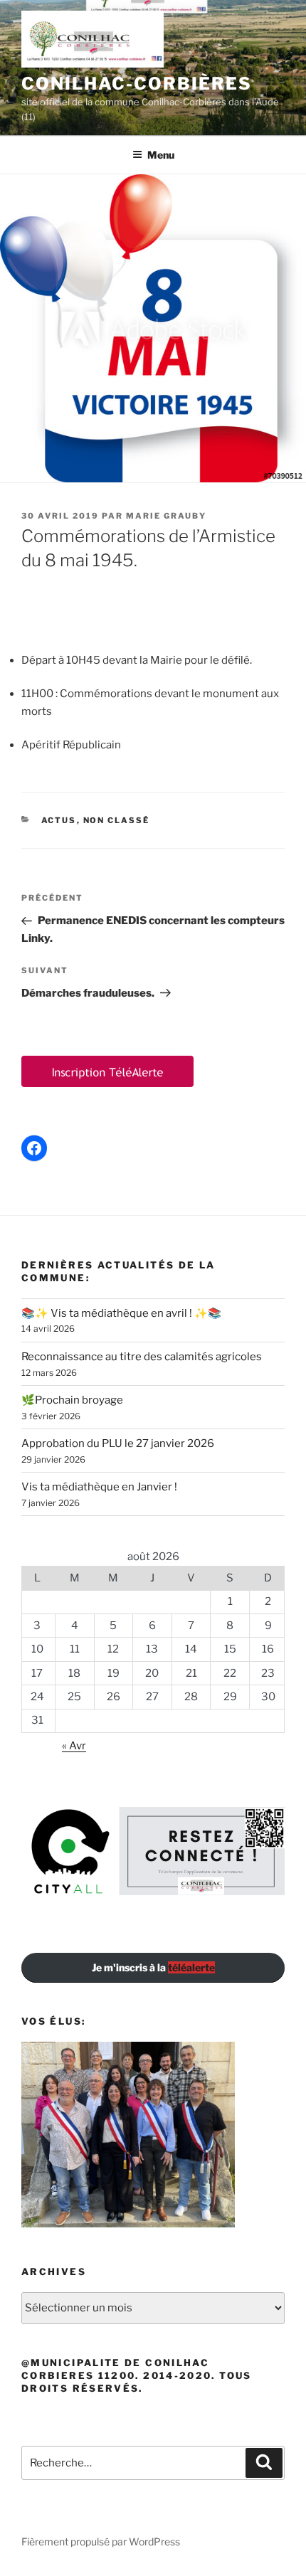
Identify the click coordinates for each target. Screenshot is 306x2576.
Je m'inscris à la (153, 1967)
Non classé (117, 820)
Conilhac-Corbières (137, 84)
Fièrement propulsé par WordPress (101, 2541)
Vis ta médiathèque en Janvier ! (99, 1487)
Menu (161, 155)
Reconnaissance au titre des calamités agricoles (142, 1357)
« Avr (74, 1746)
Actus (59, 820)
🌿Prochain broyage (72, 1400)
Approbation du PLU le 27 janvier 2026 (118, 1443)
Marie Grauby (166, 516)
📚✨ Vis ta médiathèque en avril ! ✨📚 (121, 1313)
